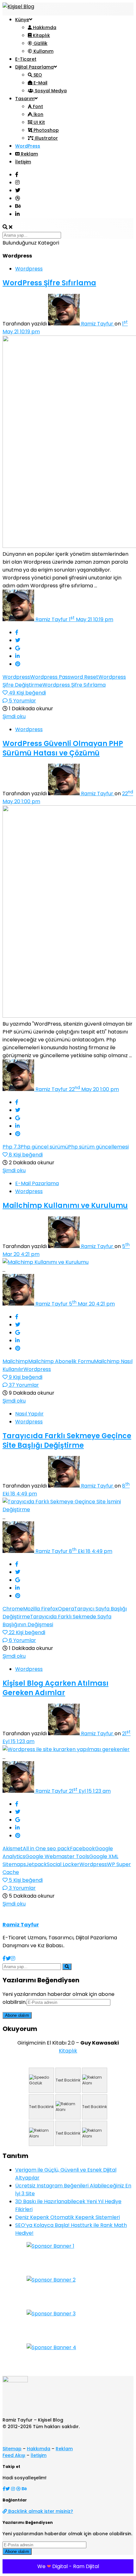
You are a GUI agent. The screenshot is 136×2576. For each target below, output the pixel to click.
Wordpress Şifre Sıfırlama (74, 685)
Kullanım (43, 51)
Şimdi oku (14, 716)
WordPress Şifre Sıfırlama (49, 283)
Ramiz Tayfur (98, 324)
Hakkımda (44, 27)
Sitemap (12, 2449)
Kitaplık (41, 35)
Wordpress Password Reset (64, 677)
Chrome (13, 1609)
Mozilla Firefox (40, 1609)
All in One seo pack (46, 1849)
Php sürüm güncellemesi (98, 1147)
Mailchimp (15, 1361)
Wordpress (29, 269)
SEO (37, 75)
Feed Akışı (14, 2455)
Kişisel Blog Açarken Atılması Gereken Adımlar (56, 1688)
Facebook (82, 1849)
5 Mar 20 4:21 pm (92, 1304)
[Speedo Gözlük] (41, 2080)
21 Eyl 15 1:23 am (90, 1791)
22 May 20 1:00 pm (94, 1089)
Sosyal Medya (50, 91)
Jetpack (36, 1864)
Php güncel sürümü (44, 1147)
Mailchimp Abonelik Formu (61, 1361)
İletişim (23, 162)
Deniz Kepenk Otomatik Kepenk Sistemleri (68, 2217)
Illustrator (46, 138)
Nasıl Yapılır (29, 1414)
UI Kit (39, 122)
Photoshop (46, 130)
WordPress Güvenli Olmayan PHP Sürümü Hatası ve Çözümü (63, 748)
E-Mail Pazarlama (37, 1183)
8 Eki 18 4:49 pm (91, 1551)
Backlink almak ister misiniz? (40, 2511)
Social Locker (63, 1864)
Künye (22, 20)
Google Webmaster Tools (57, 1856)
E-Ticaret (26, 59)
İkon (38, 114)
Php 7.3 (12, 1147)
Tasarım (25, 99)
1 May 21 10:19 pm (91, 619)
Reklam (29, 154)
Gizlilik (40, 43)
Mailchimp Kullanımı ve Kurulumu (65, 1206)
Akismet (13, 1849)
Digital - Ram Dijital (76, 2566)
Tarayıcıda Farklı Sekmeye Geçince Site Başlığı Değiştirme (67, 1441)
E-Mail (40, 83)
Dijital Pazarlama (34, 67)
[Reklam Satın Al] (95, 2080)
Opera (66, 1609)
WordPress (28, 146)
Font (37, 106)
